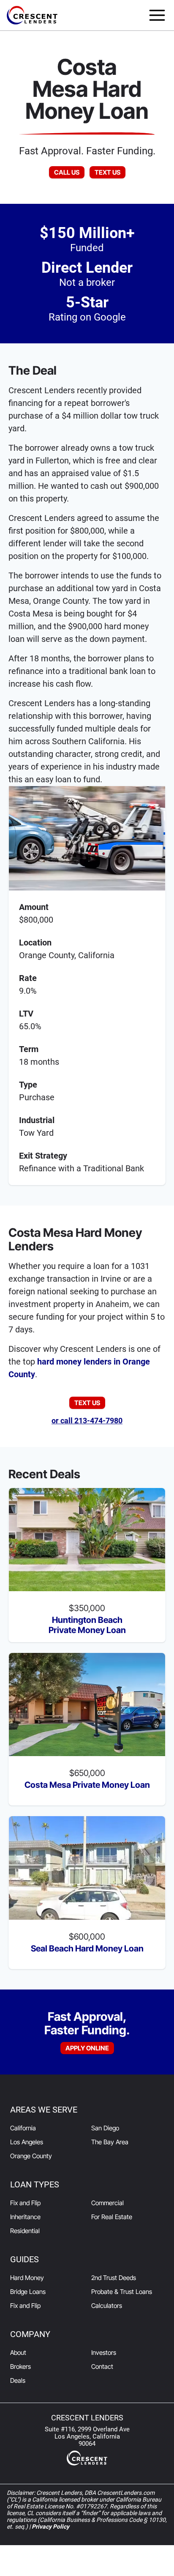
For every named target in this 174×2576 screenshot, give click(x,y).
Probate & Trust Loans (122, 2292)
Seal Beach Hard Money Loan (87, 1948)
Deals (18, 2380)
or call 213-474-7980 (87, 1421)
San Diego (105, 2128)
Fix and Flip (25, 2203)
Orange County (31, 2156)
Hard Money (27, 2278)
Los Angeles (27, 2142)
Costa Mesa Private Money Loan (87, 1785)
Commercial (107, 2203)
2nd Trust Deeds (114, 2278)
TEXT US (107, 172)
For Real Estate (112, 2217)
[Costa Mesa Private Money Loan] (87, 1705)
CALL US (67, 172)
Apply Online (87, 2048)
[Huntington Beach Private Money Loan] (87, 1540)
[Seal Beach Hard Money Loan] (87, 1868)
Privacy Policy (50, 2527)
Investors (104, 2353)
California (23, 2128)
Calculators (107, 2306)
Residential (25, 2231)
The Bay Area (110, 2142)
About (18, 2353)
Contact (102, 2366)
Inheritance (25, 2217)
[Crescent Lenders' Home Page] (32, 15)
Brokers (20, 2366)
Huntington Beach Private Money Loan (87, 1625)
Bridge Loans (28, 2292)
